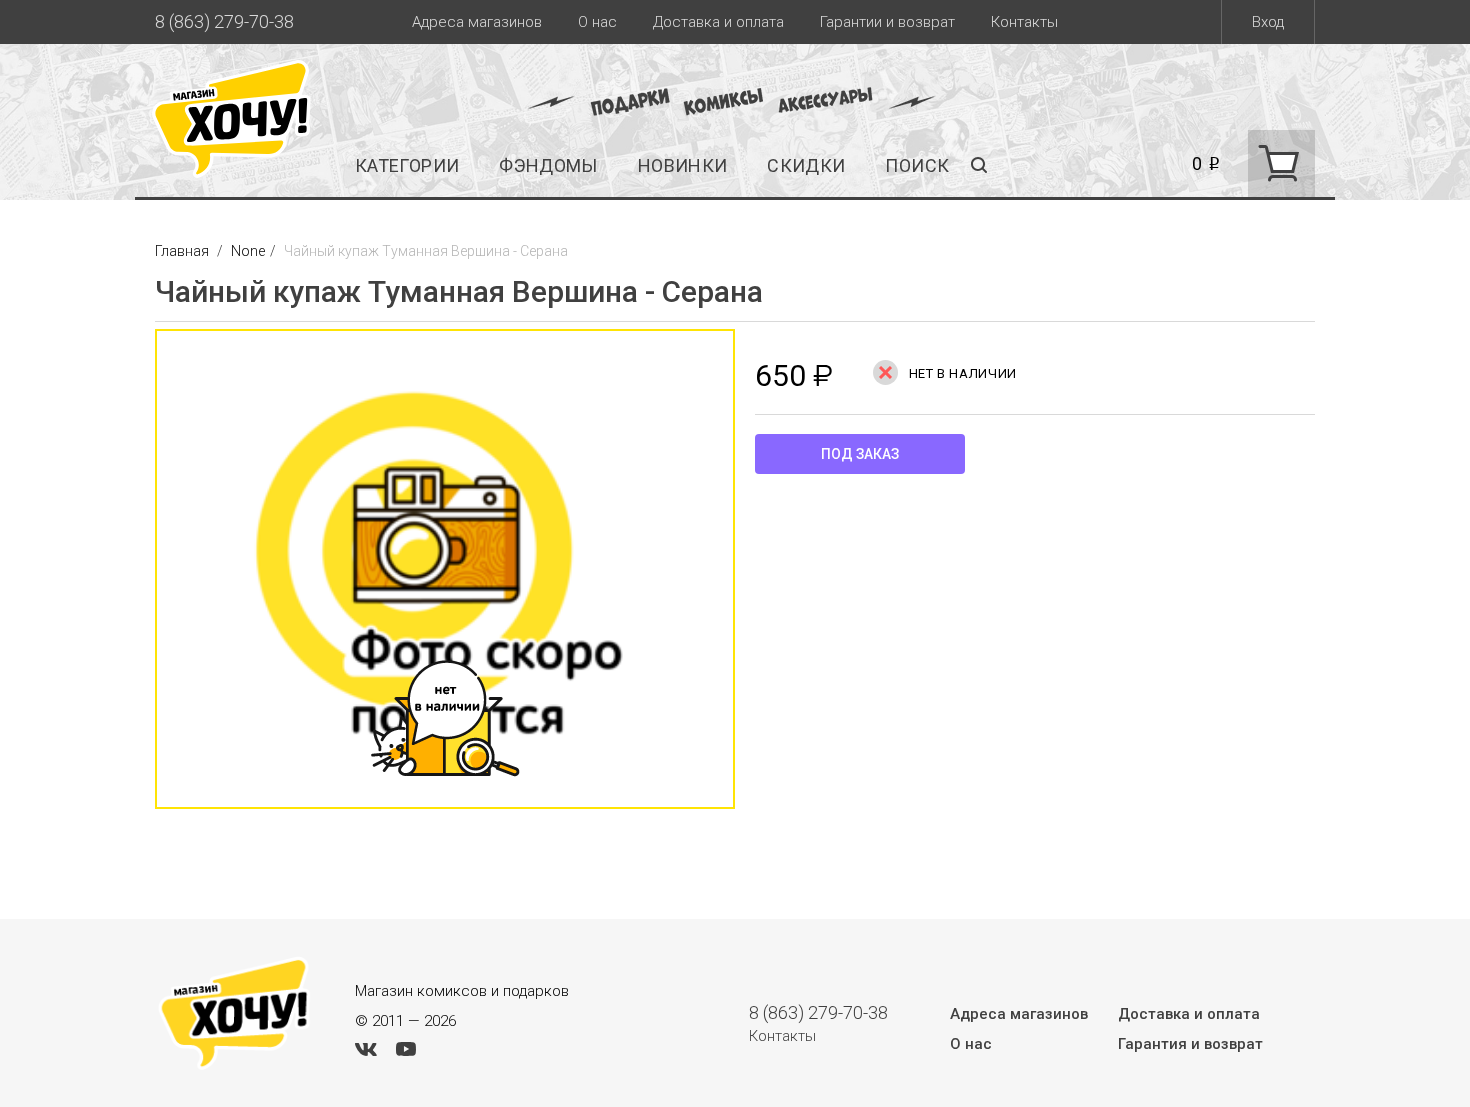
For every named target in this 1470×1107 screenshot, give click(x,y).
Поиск (917, 165)
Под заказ (860, 454)
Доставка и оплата (718, 22)
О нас (597, 22)
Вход (1268, 22)
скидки (806, 165)
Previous (135, 579)
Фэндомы (548, 165)
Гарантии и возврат (887, 22)
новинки (683, 165)
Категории (407, 165)
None (248, 251)
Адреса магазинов (477, 22)
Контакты (1024, 22)
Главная (183, 251)
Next (755, 579)
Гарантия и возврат (1190, 1044)
